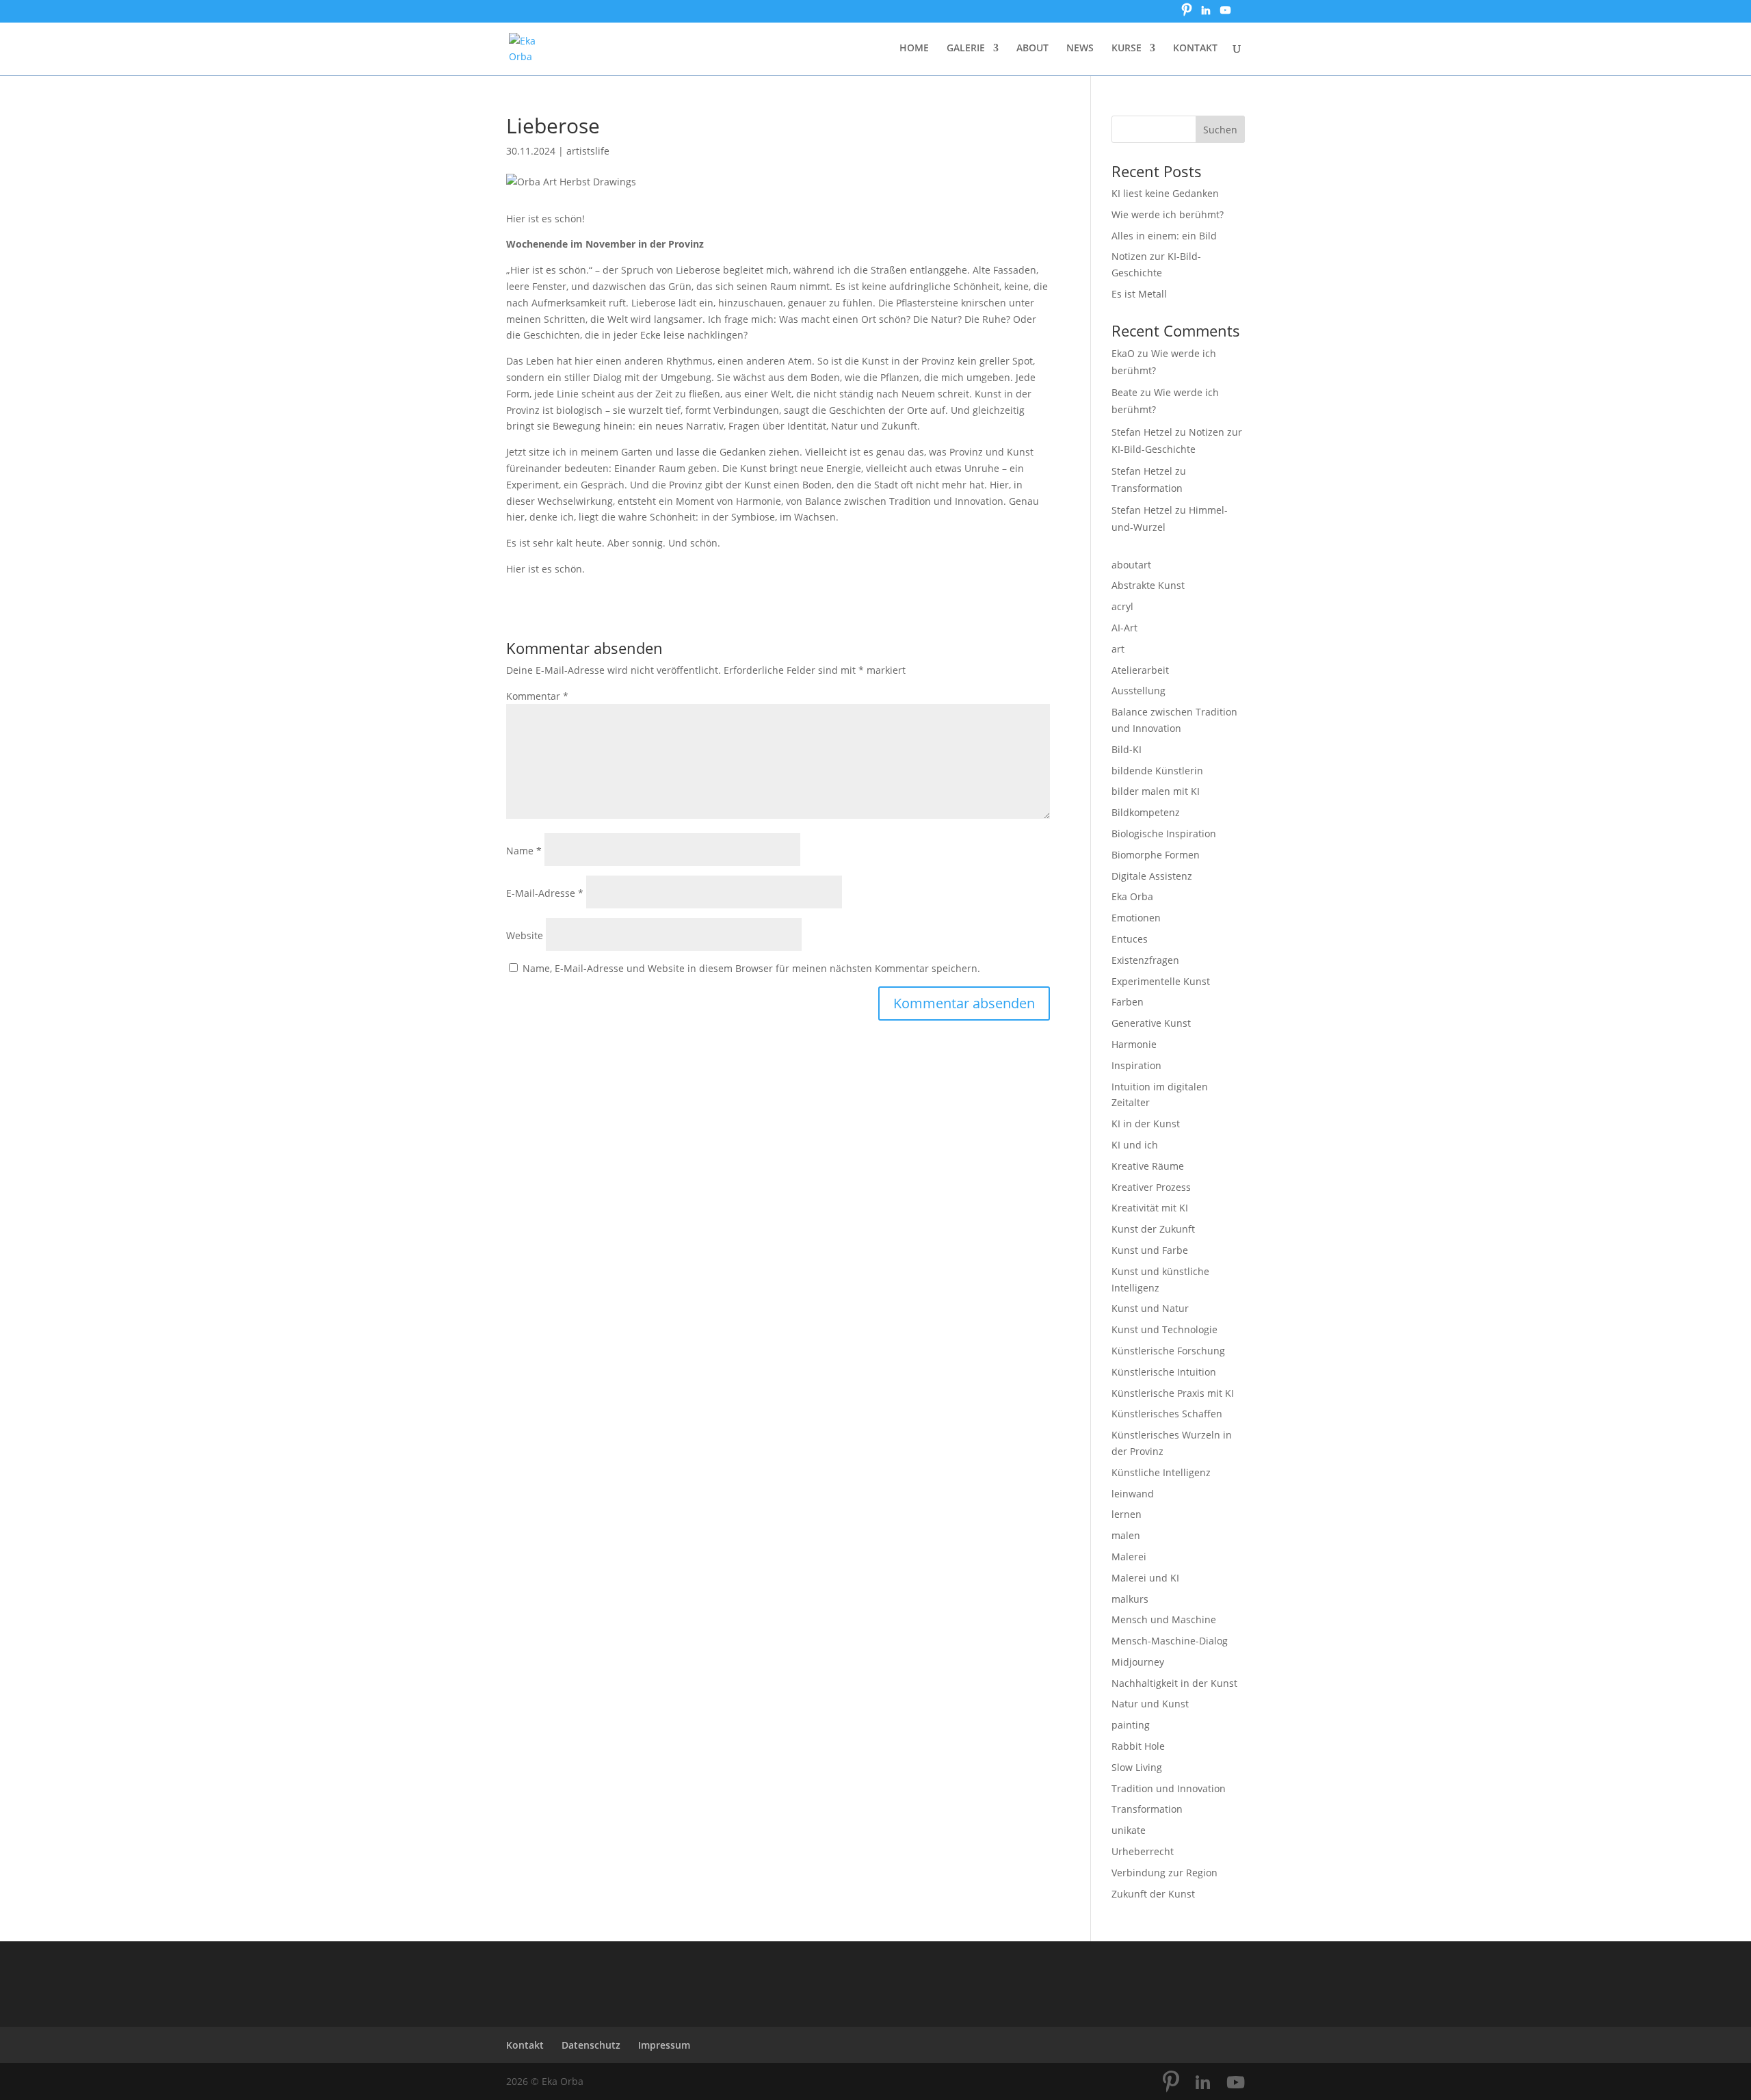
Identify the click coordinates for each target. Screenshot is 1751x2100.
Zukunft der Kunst (1153, 1894)
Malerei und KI (1145, 1578)
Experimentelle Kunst (1161, 981)
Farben (1128, 1002)
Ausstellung (1138, 691)
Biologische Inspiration (1164, 834)
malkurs (1130, 1599)
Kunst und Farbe (1150, 1250)
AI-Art (1124, 628)
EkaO (1123, 353)
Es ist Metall (1139, 294)
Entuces (1130, 939)
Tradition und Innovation (1169, 1788)
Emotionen (1136, 918)
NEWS (1080, 49)
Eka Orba (1132, 896)
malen (1126, 1535)
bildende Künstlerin (1157, 771)
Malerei (1129, 1557)
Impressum (664, 2045)
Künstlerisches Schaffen (1167, 1414)
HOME (914, 49)
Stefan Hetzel (1142, 432)
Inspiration (1136, 1065)
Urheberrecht (1143, 1851)
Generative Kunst (1151, 1023)
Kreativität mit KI (1150, 1208)
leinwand (1133, 1494)
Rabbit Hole (1138, 1746)
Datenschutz (591, 2045)
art (1118, 649)
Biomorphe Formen (1156, 855)
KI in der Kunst (1146, 1124)
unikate (1129, 1830)
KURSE (1127, 49)
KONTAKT (1195, 49)
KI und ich (1135, 1145)
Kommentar (537, 696)
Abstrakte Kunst (1148, 585)
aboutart (1131, 565)
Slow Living (1137, 1767)
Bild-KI (1127, 749)
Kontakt (525, 2045)
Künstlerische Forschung (1168, 1351)
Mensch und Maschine (1164, 1619)
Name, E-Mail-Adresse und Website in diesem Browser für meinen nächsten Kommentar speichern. (751, 968)
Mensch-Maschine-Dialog (1170, 1641)
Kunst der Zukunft (1153, 1229)
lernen (1127, 1514)
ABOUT (1032, 49)
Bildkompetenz (1146, 812)
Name (524, 851)
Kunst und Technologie (1164, 1329)
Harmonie (1134, 1044)
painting (1131, 1725)
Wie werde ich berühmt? (1168, 214)
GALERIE (966, 49)
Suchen (1220, 130)
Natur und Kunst (1150, 1704)
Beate (1124, 392)
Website (525, 935)
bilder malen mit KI (1156, 791)
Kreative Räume (1148, 1166)
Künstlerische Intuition (1164, 1372)
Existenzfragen (1145, 960)
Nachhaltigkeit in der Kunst (1174, 1683)
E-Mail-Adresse (545, 893)
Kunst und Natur (1150, 1308)
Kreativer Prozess (1151, 1187)
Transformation (1147, 488)
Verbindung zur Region (1164, 1873)
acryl (1122, 606)
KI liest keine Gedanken (1165, 193)
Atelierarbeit (1140, 670)
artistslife (588, 151)
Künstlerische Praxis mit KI (1173, 1393)
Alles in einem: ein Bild (1164, 236)
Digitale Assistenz (1152, 876)
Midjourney (1138, 1662)
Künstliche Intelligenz (1161, 1472)
